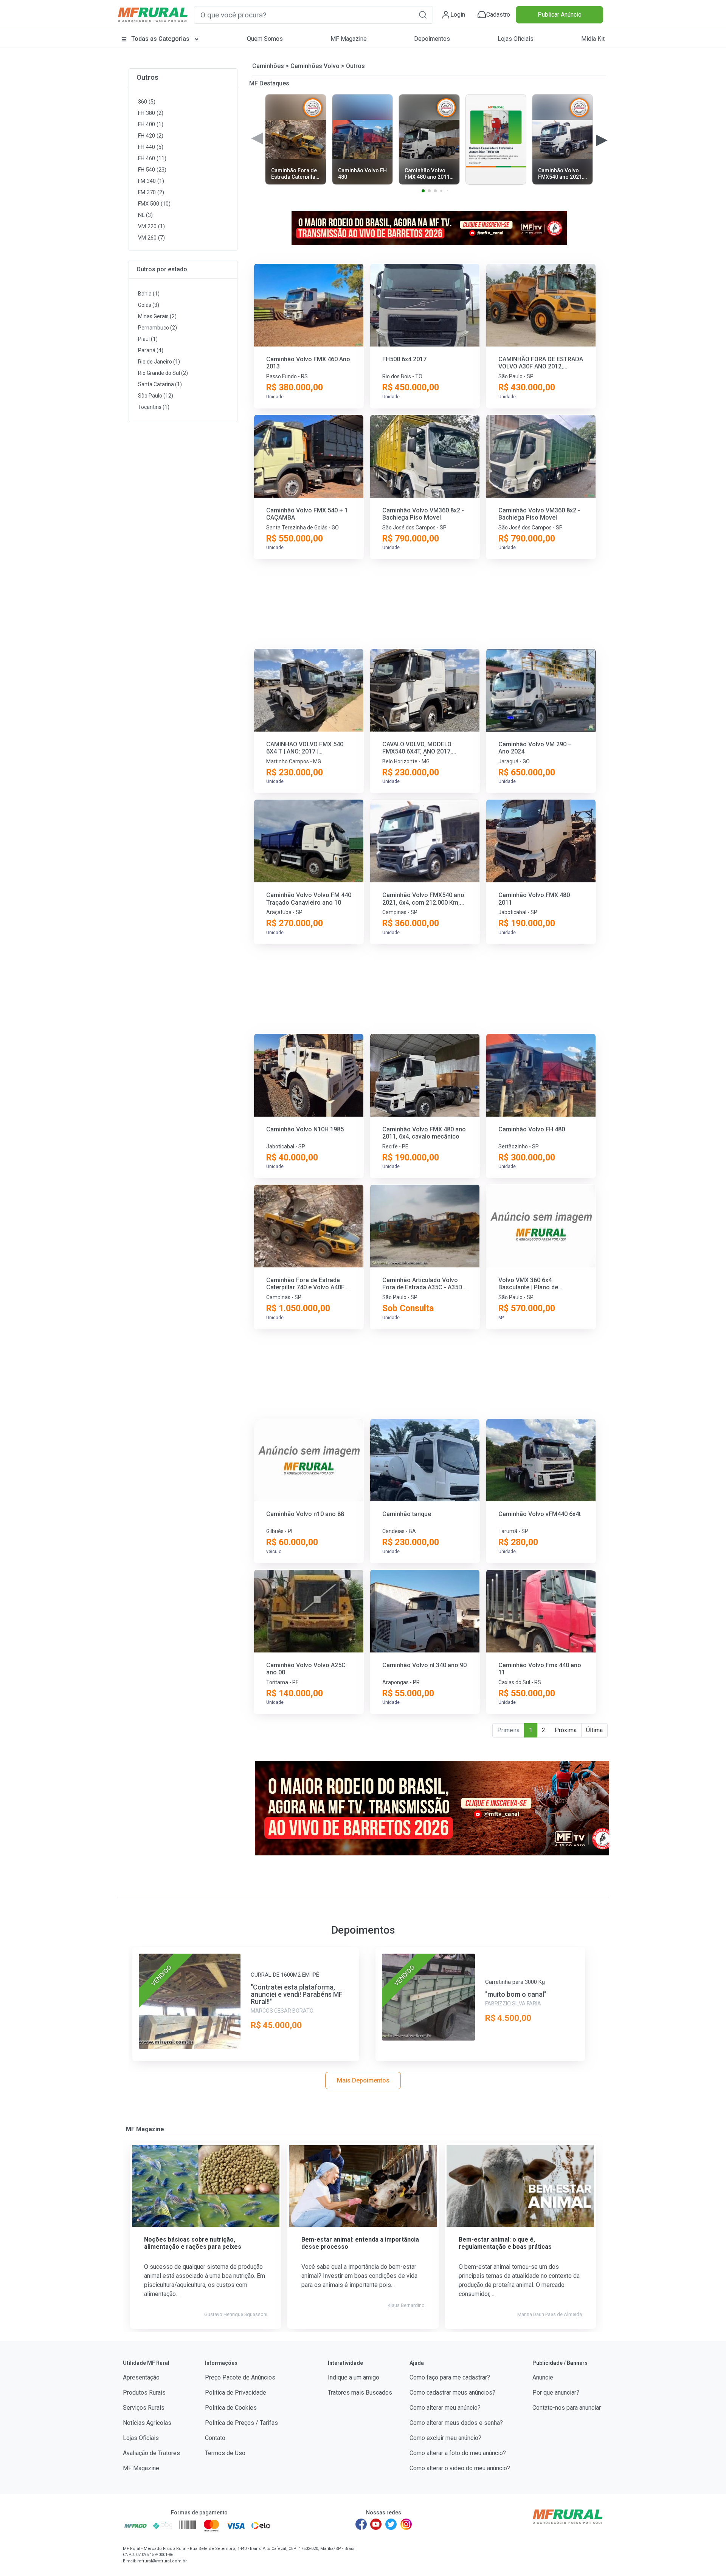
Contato (215, 2438)
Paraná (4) (151, 350)
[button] (423, 15)
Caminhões (268, 66)
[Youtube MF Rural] (376, 2524)
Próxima (566, 1730)
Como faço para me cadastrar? (450, 2377)
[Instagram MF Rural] (406, 2524)
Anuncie (543, 2377)
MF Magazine (349, 39)
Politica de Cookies (231, 2408)
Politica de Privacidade (236, 2393)
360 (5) (147, 102)
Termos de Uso (225, 2453)
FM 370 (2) (151, 193)
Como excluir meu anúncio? (445, 2438)
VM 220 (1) (151, 227)
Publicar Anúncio (560, 15)
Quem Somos (265, 39)
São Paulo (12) (156, 396)
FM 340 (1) (151, 181)
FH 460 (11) (152, 159)
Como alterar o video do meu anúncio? (460, 2468)
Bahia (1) (149, 294)
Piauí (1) (148, 339)
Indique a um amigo (354, 2377)
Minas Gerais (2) (157, 316)
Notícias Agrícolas (147, 2423)
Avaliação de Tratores (151, 2453)
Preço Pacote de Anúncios (240, 2377)
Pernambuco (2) (157, 328)
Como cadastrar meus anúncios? (452, 2393)
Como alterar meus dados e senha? (456, 2423)
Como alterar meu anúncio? (445, 2408)
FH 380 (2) (151, 113)
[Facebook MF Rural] (361, 2524)
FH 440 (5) (151, 147)
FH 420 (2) (151, 136)
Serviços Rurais (144, 2408)
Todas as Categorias (160, 39)
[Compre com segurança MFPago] (136, 2525)
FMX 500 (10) (154, 204)
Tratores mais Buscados (360, 2393)
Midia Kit (593, 39)
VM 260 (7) (151, 238)
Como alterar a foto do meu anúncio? (458, 2453)
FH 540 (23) (152, 170)
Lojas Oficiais (516, 39)
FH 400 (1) (151, 125)
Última (594, 1730)
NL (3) (145, 215)
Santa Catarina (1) (160, 384)
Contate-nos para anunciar (567, 2408)
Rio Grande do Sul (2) (163, 373)
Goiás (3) (149, 305)
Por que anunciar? (556, 2393)
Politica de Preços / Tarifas (241, 2423)
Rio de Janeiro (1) (159, 362)
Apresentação (141, 2377)
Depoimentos (432, 39)
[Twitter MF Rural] (391, 2524)
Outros (147, 77)
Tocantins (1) (154, 407)
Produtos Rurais (144, 2393)
